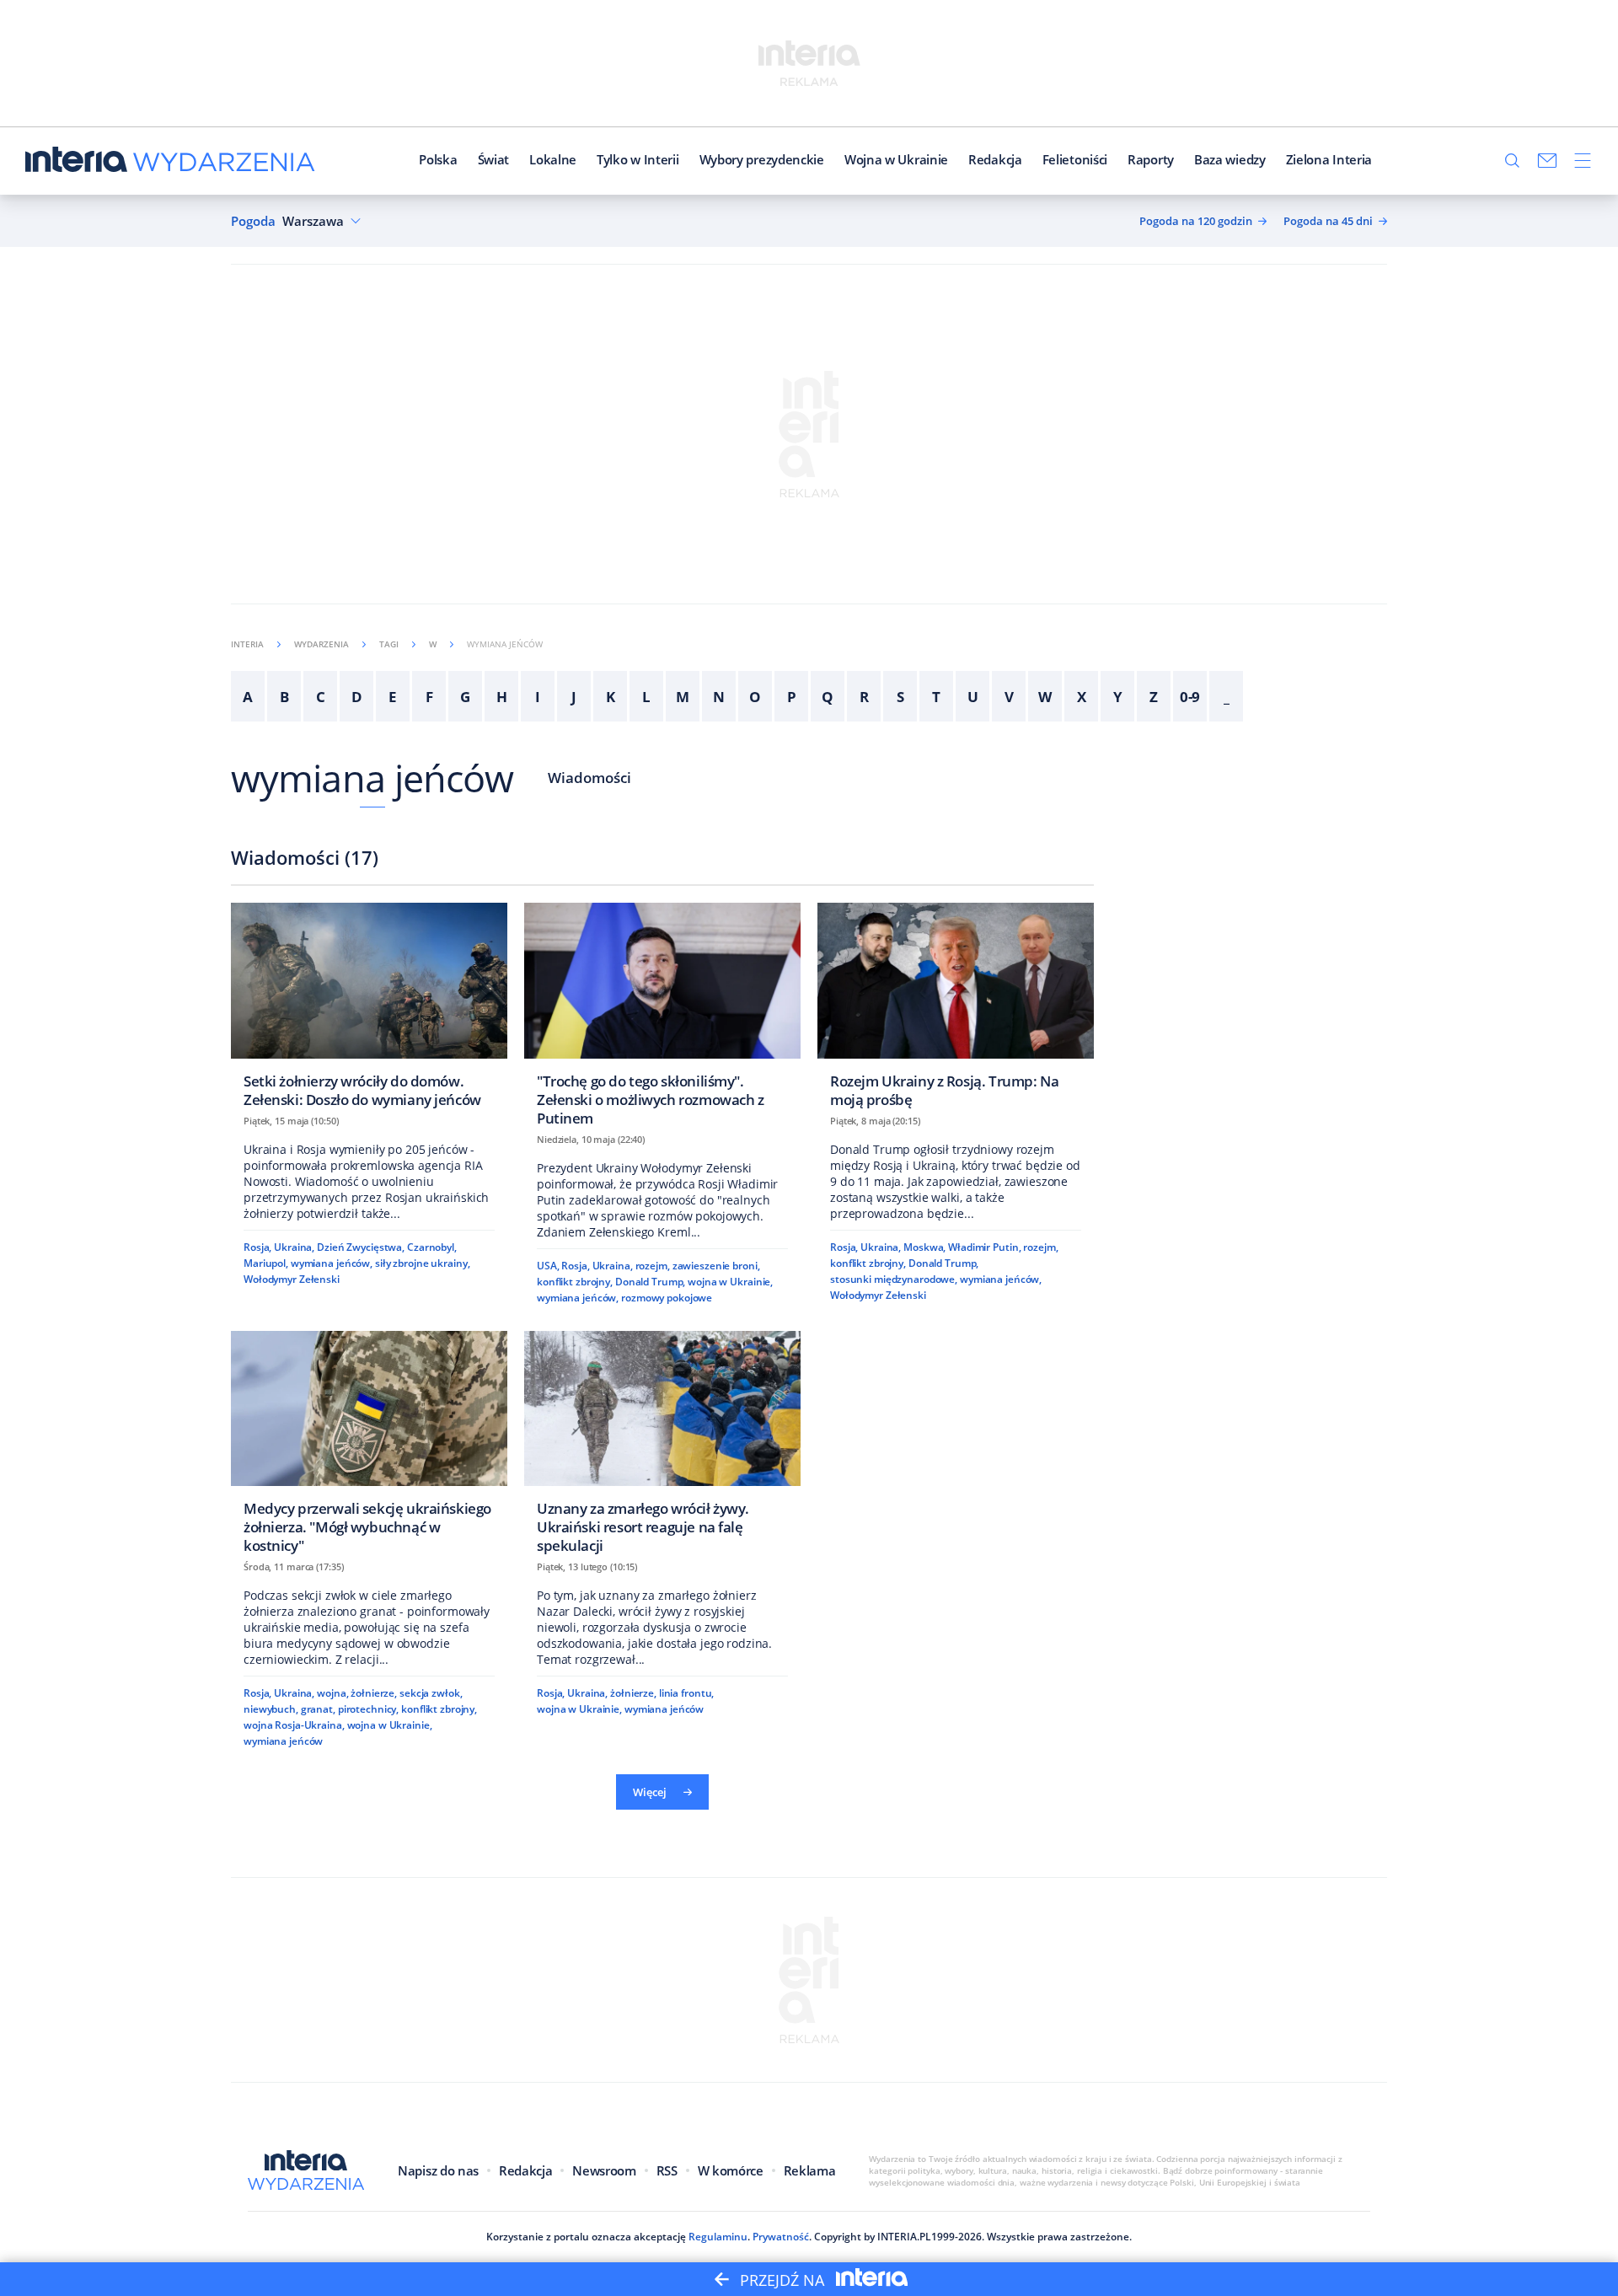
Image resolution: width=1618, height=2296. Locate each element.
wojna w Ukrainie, (730, 1282)
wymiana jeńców (372, 778)
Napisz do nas (438, 2170)
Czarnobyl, (432, 1247)
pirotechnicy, (368, 1709)
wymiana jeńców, (332, 1263)
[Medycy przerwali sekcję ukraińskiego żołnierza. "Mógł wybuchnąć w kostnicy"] (369, 1448)
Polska (438, 159)
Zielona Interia (1329, 159)
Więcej (650, 1792)
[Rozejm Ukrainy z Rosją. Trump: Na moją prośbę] (956, 1010)
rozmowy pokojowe (667, 1298)
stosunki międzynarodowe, (894, 1279)
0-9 (1190, 697)
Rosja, (257, 1247)
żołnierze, (374, 1693)
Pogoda (253, 221)
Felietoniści (1075, 159)
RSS (667, 2170)
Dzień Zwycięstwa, (361, 1247)
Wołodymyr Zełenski (292, 1279)
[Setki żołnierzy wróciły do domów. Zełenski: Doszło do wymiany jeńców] (369, 1010)
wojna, (332, 1693)
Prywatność (781, 2237)
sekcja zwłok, (431, 1693)
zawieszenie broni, (716, 1266)
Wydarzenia (321, 644)
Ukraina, (294, 1247)
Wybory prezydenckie (762, 159)
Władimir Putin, (984, 1247)
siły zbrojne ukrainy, (423, 1263)
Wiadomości (589, 778)
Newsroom (604, 2170)
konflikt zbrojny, (575, 1282)
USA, (548, 1266)
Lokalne (553, 159)
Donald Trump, (650, 1282)
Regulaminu (718, 2237)
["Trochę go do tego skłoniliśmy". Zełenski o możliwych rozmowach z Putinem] (662, 1019)
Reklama (810, 2170)
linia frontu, (686, 1693)
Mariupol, (266, 1263)
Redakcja (995, 159)
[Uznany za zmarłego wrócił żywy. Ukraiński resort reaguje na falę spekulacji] (662, 1448)
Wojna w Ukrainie (896, 159)
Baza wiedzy (1230, 159)
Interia (247, 644)
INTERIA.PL (904, 2237)
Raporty (1151, 159)
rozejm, (653, 1266)
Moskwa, (924, 1247)
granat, (318, 1709)
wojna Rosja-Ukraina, (294, 1725)
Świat (494, 159)
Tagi (389, 644)
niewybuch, (271, 1709)
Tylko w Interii (638, 159)
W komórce (731, 2170)
